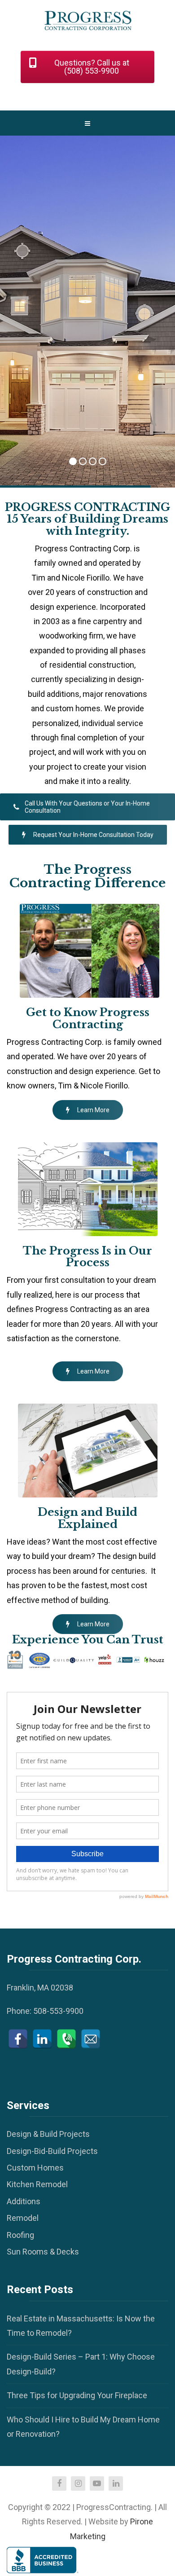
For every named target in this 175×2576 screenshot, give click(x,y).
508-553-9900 (58, 2011)
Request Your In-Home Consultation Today (93, 835)
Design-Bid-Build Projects (52, 2151)
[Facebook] (18, 2039)
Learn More (93, 1110)
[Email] (91, 2039)
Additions (24, 2201)
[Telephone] (66, 2039)
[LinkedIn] (42, 2039)
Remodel (23, 2218)
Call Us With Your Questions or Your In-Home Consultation (87, 807)
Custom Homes (35, 2168)
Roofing (20, 2235)
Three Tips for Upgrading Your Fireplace (77, 2395)
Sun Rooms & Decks (43, 2252)
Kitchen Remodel (37, 2184)
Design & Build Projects (48, 2134)
